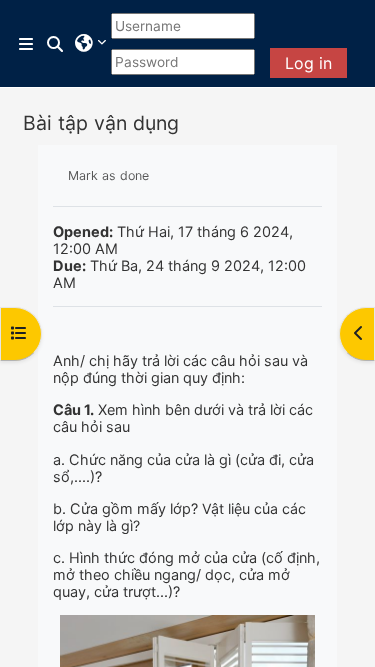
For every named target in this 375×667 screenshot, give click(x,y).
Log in (308, 63)
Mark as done (108, 175)
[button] (56, 44)
